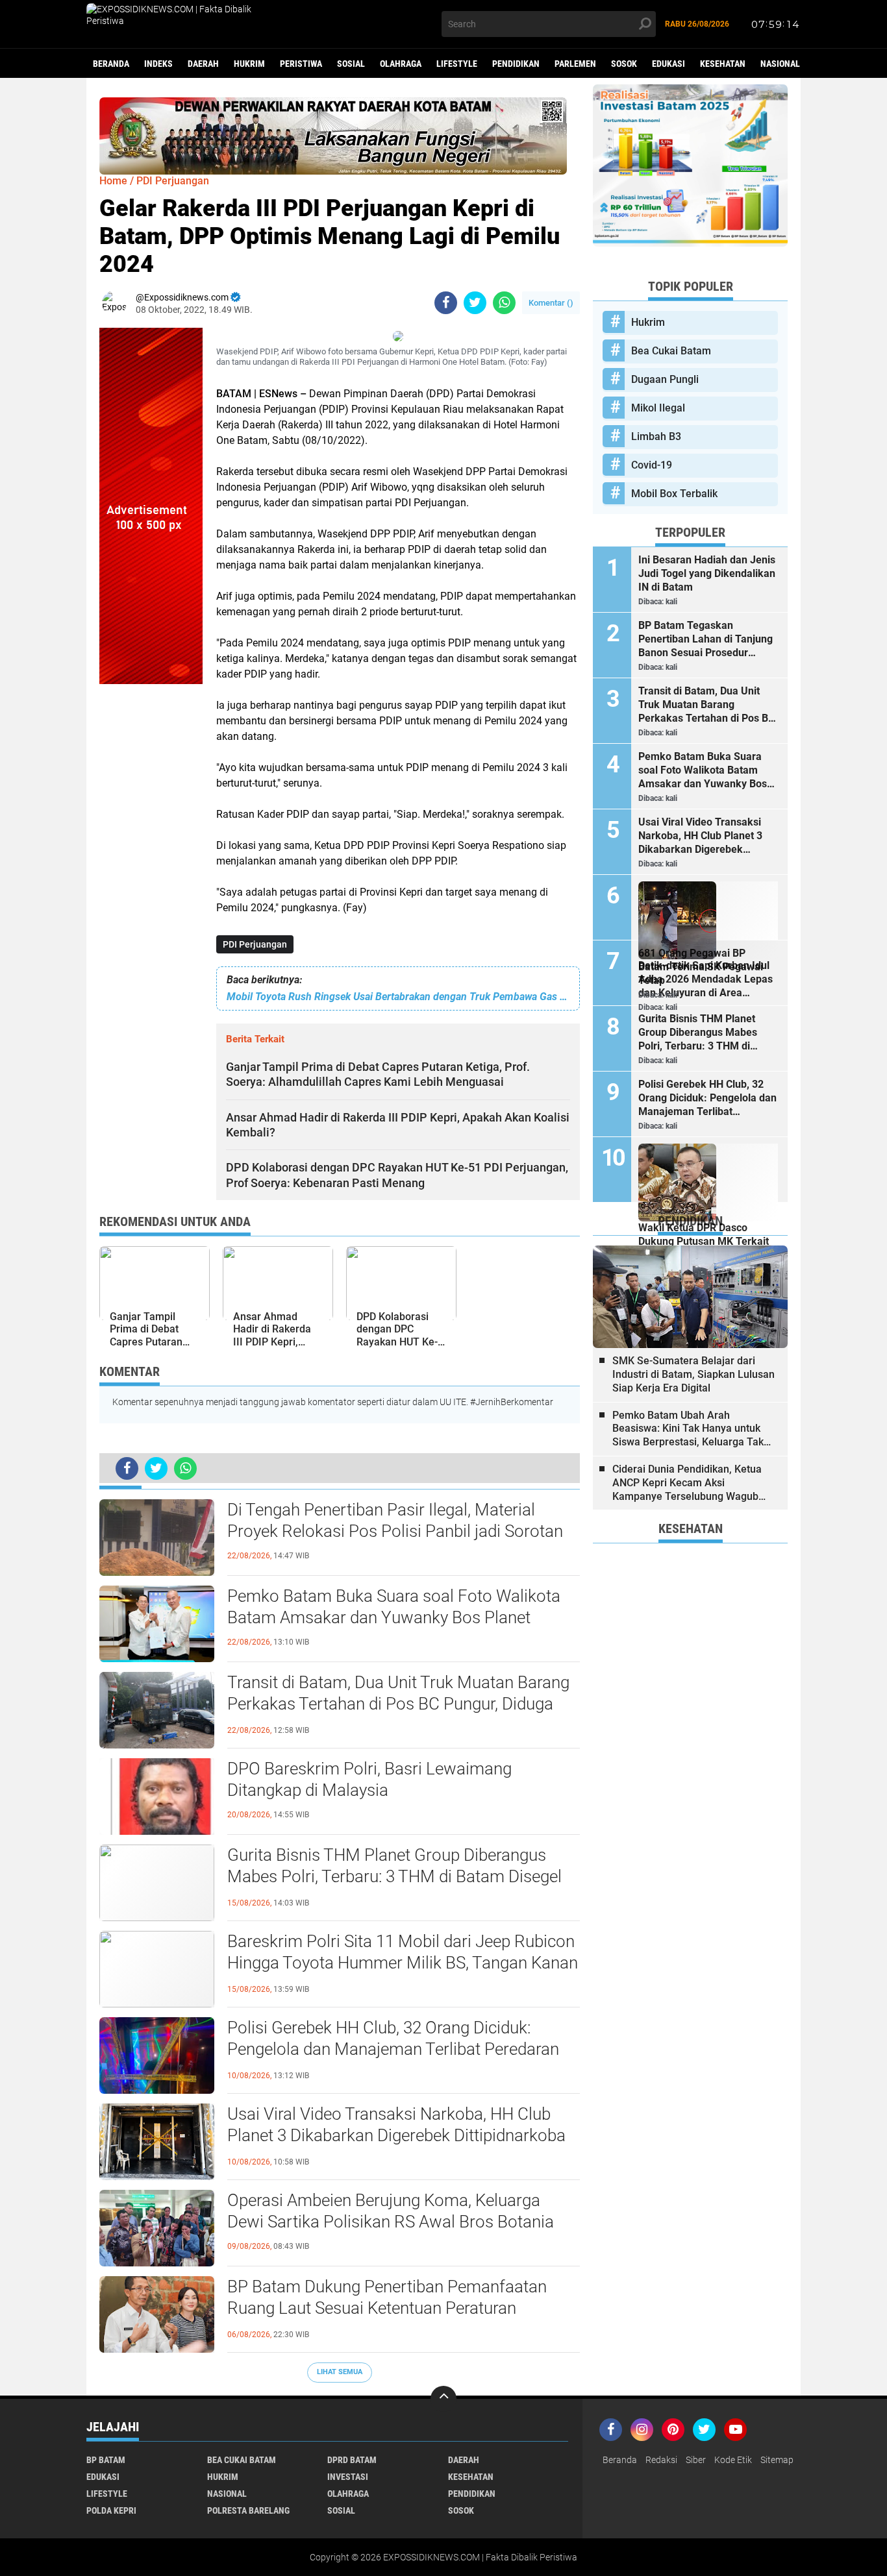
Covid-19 (652, 465)
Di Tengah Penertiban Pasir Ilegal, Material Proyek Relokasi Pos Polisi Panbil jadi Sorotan (395, 1521)
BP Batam (106, 2460)
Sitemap (777, 2460)
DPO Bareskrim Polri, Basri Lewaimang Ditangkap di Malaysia (369, 1780)
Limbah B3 (656, 436)
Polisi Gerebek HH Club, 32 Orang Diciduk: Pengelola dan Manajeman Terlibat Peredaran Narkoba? (393, 2050)
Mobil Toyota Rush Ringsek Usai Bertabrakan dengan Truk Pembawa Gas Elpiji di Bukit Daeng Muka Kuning (398, 997)
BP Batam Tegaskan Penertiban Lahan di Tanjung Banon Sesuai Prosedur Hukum (706, 639)
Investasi (348, 2477)
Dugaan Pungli (665, 379)
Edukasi (668, 64)
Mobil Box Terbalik (674, 494)
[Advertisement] (151, 879)
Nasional (780, 64)
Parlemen (575, 64)
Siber (696, 2460)
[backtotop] (443, 2399)
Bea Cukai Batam (671, 351)
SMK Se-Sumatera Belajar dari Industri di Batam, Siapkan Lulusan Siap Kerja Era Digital (693, 1374)
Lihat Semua (340, 2372)
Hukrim (249, 64)
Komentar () (551, 303)
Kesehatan (723, 64)
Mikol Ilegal (658, 408)
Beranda (111, 64)
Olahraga (401, 64)
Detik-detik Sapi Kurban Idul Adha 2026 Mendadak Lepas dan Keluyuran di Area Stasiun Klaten (706, 979)
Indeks (158, 64)
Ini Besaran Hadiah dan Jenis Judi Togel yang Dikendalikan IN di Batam (707, 573)
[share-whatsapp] (504, 303)
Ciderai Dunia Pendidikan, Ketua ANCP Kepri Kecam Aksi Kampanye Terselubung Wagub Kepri (687, 1483)
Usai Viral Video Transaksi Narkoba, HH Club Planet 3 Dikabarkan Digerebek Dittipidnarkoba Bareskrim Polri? (396, 2136)
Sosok (624, 64)
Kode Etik (733, 2460)
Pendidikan (516, 64)
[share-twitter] (475, 303)
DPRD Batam (352, 2460)
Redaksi (661, 2460)
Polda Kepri (111, 2510)
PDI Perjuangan (255, 944)
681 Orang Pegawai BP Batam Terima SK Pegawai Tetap (701, 967)
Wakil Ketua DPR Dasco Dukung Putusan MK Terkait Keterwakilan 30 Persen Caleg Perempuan (704, 1242)
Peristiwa (301, 64)
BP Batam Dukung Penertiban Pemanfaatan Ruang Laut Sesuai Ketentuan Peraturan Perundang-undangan (387, 2309)
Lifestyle (457, 64)
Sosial (351, 64)
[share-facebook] (446, 303)
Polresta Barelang (248, 2510)
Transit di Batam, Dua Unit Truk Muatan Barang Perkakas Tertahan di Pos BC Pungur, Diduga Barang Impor (398, 1704)
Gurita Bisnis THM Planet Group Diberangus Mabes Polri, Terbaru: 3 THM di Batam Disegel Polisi (394, 1877)
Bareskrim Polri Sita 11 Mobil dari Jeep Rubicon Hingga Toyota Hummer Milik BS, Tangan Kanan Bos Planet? (403, 1963)
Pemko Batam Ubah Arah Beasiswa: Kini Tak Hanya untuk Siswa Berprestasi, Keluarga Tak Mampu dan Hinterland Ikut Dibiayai (688, 1429)
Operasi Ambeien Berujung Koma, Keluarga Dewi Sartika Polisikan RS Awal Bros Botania (391, 2211)
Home (113, 181)
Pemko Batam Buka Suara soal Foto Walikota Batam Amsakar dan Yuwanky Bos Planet (394, 1607)
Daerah (203, 64)
